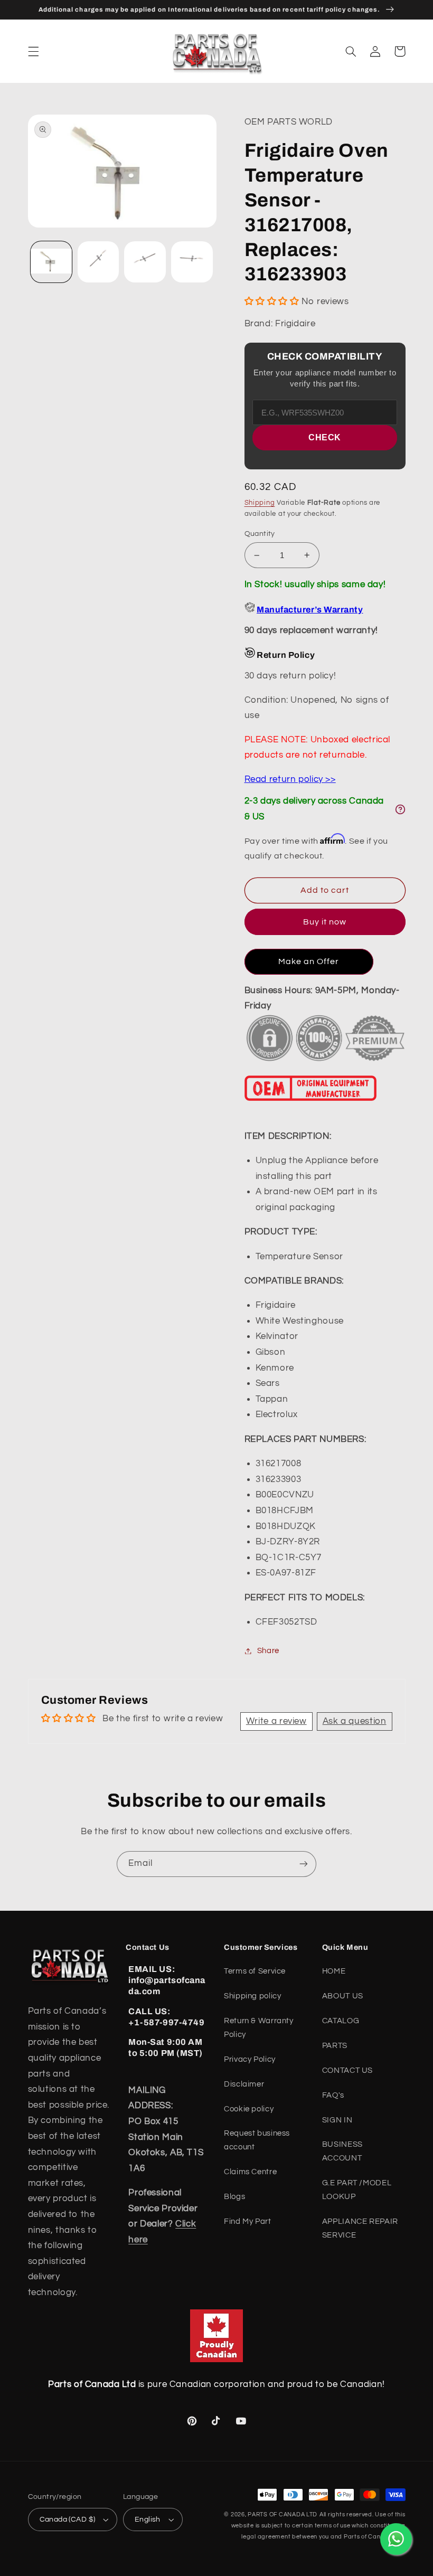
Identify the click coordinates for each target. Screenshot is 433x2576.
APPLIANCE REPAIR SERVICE (360, 2228)
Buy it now (325, 922)
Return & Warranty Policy (259, 2028)
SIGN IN (337, 2120)
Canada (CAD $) (68, 2520)
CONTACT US (347, 2070)
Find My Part (248, 2221)
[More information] (400, 809)
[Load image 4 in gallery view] (192, 262)
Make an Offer (309, 961)
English (148, 2520)
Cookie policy (249, 2109)
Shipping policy (252, 1996)
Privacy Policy (250, 2059)
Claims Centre (250, 2172)
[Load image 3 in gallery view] (145, 262)
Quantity (260, 534)
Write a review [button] (276, 1721)
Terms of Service (255, 1971)
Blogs (234, 2197)
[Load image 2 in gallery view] (98, 262)
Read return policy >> (290, 779)
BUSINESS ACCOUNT (342, 2151)
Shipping (260, 503)
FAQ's (333, 2095)
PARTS (335, 2046)
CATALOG (341, 2021)
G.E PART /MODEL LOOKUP (357, 2190)
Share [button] (268, 1651)
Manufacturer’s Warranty (310, 610)
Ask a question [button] (355, 1721)
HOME (334, 1971)
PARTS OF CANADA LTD (283, 2514)
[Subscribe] (304, 1864)
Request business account (257, 2140)
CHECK (325, 437)
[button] (33, 51)
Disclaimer (244, 2084)
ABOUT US (343, 1996)
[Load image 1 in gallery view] (51, 262)
